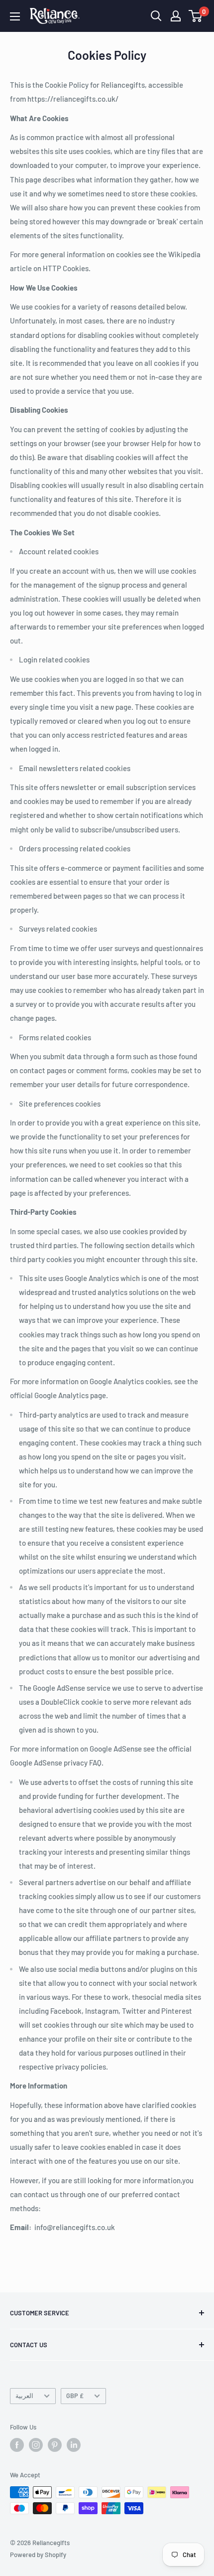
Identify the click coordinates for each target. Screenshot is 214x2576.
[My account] (176, 16)
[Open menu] (15, 16)
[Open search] (156, 16)
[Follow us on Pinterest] (55, 2445)
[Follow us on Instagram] (36, 2445)
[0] (196, 16)
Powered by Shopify (38, 2555)
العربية (24, 2396)
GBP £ (75, 2396)
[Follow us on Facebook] (17, 2445)
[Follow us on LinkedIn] (74, 2445)
